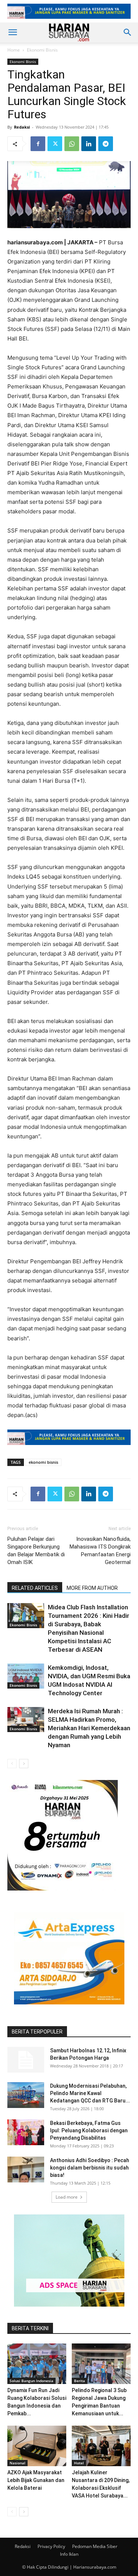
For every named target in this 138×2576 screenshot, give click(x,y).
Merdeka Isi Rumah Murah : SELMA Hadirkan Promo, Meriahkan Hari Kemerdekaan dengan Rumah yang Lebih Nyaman (89, 1728)
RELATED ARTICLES (35, 1588)
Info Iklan (69, 2554)
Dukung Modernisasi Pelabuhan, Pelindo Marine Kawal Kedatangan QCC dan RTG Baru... (90, 2093)
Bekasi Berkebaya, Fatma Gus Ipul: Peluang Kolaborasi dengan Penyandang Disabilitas (89, 2130)
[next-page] (24, 1764)
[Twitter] (55, 144)
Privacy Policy (51, 2546)
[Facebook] (38, 144)
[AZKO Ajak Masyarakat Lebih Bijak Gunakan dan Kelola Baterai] (37, 2446)
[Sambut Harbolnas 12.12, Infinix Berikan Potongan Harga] (26, 2060)
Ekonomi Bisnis (42, 50)
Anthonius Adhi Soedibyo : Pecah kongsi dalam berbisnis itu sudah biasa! (90, 2168)
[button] (13, 32)
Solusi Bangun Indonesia (31, 2381)
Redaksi (22, 127)
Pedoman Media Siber (95, 2546)
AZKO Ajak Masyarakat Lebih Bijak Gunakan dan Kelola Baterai (36, 2480)
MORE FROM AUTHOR (92, 1588)
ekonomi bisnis (43, 1462)
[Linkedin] (89, 144)
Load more (67, 2197)
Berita (79, 2381)
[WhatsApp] (72, 144)
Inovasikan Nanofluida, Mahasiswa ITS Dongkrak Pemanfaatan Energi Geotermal (100, 1551)
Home (14, 50)
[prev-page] (12, 1764)
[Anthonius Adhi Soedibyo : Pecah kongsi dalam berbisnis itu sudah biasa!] (26, 2170)
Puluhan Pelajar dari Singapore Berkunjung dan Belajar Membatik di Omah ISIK (36, 1551)
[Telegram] (106, 144)
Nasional (17, 2463)
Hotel (79, 2463)
